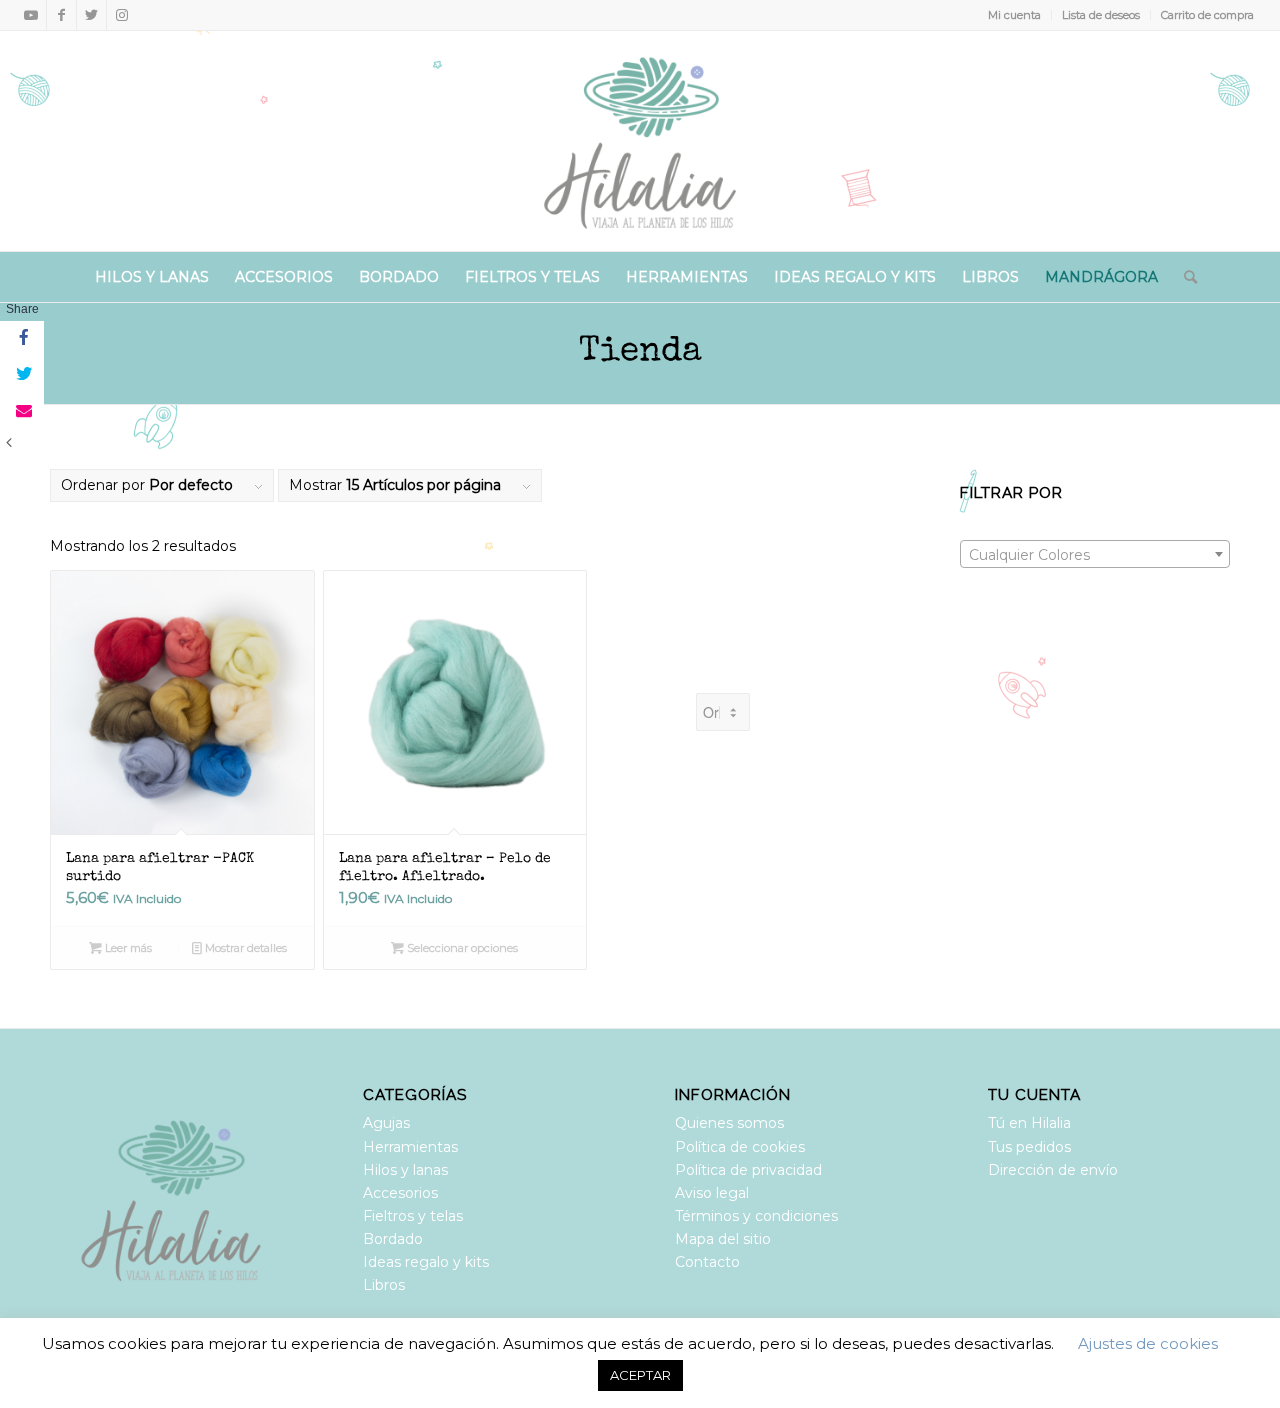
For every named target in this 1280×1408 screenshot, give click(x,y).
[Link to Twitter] (91, 15)
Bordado (393, 1239)
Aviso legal (712, 1193)
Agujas (386, 1123)
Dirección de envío (1053, 1170)
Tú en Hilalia (1029, 1123)
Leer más (127, 948)
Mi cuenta (1014, 15)
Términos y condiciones (756, 1216)
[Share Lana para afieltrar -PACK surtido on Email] (22, 411)
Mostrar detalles (244, 948)
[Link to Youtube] (31, 15)
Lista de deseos (1101, 15)
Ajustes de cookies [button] (1148, 1343)
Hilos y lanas (405, 1170)
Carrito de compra (1207, 15)
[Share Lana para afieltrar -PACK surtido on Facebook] (22, 339)
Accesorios (400, 1193)
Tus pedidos (1029, 1147)
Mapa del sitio (723, 1239)
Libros (384, 1285)
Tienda (640, 352)
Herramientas (410, 1147)
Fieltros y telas (413, 1216)
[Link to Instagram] (122, 15)
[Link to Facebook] (61, 15)
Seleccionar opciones (461, 948)
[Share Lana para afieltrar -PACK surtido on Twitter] (22, 375)
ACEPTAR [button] (640, 1375)
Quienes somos (729, 1123)
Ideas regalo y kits (426, 1262)
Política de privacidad (748, 1170)
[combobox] (1095, 554)
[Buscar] (1184, 277)
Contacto (707, 1262)
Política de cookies (740, 1147)
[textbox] (1095, 555)
